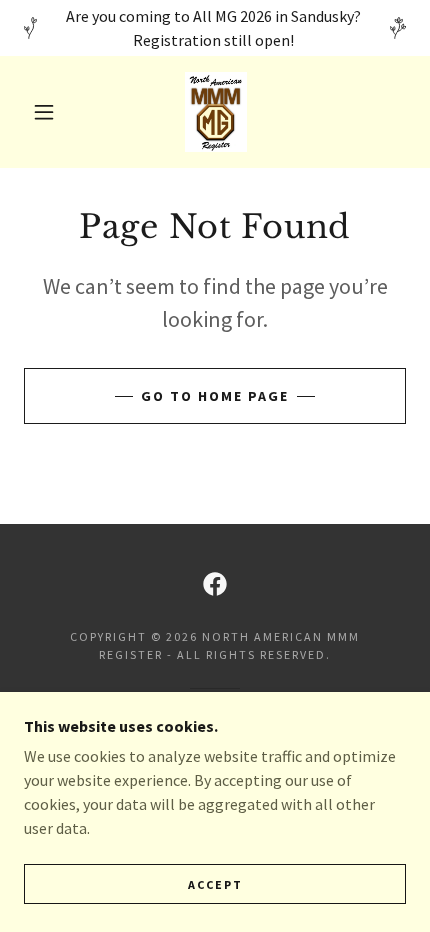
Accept (215, 884)
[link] (216, 112)
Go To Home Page (215, 396)
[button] (44, 112)
